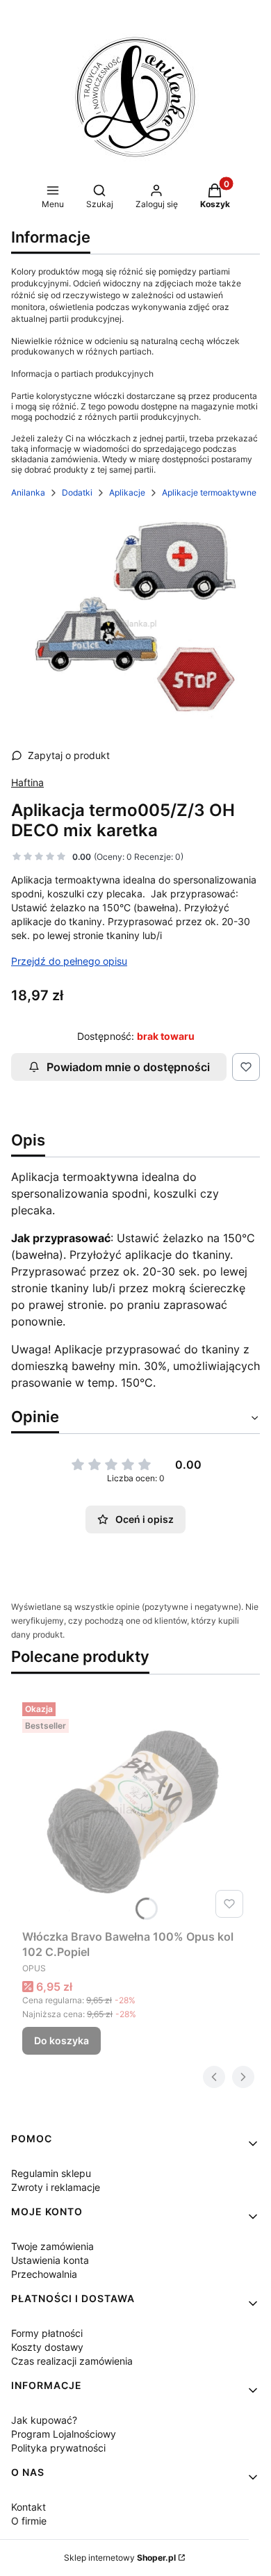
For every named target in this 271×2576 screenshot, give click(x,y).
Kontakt (28, 2507)
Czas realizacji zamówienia (72, 2361)
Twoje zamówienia (52, 2246)
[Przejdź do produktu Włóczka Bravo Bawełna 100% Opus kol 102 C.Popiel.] (135, 1810)
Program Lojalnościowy (64, 2434)
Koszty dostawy (47, 2347)
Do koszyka (61, 2040)
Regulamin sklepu (51, 2173)
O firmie (29, 2521)
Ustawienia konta (50, 2260)
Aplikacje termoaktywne (209, 492)
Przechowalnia (44, 2274)
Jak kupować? (44, 2420)
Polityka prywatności (58, 2448)
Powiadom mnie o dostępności (128, 1067)
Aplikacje (127, 492)
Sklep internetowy (120, 2558)
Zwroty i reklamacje (56, 2187)
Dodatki (77, 492)
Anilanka (28, 492)
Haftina (27, 782)
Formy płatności (47, 2333)
